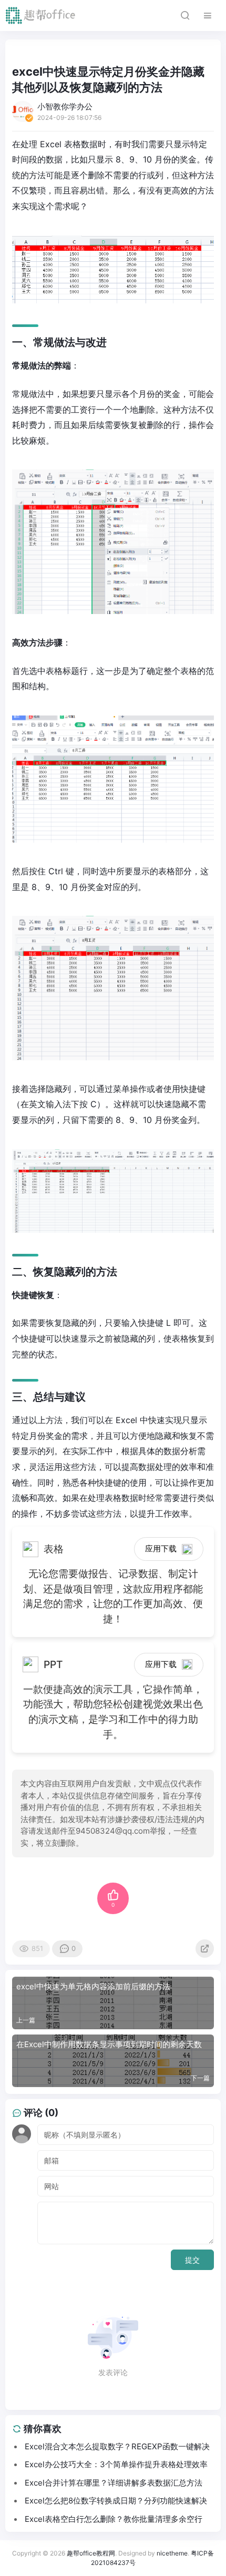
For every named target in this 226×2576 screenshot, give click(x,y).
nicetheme (172, 2553)
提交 (192, 2260)
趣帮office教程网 (91, 2553)
